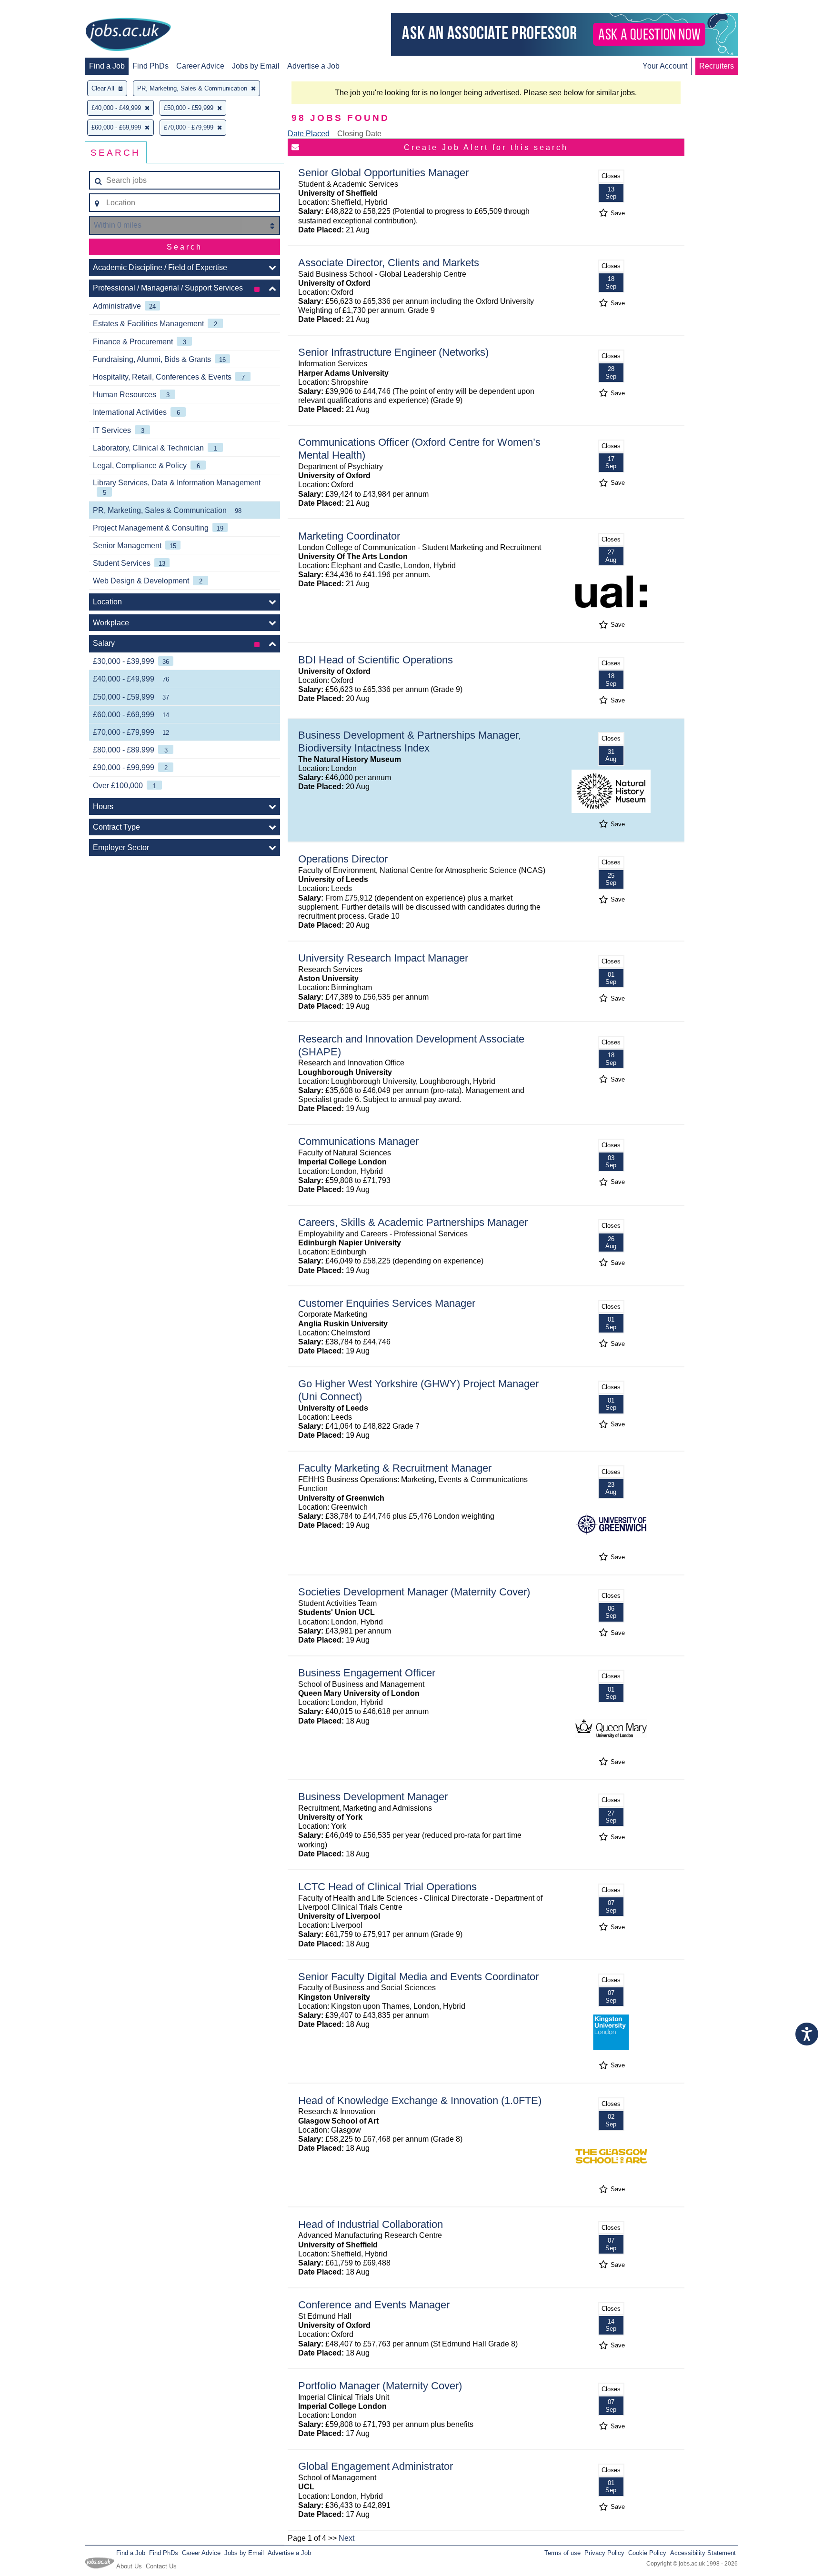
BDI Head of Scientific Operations (376, 660)
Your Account (665, 66)
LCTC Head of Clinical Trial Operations (387, 1887)
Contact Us (161, 2566)
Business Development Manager (373, 1797)
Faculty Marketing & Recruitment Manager (395, 1468)
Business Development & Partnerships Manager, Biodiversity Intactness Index (410, 742)
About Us (129, 2566)
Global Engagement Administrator (376, 2466)
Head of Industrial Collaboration (371, 2224)
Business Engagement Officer (367, 1673)
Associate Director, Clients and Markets (389, 263)
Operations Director (343, 859)
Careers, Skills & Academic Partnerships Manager (413, 1222)
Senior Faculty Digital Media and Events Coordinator (418, 1977)
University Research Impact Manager (383, 958)
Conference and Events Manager (374, 2305)
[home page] (128, 35)
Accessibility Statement (703, 2553)
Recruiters (717, 66)
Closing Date (359, 134)
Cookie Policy (647, 2553)
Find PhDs (151, 66)
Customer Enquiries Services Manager (387, 1303)
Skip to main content (38, 8)
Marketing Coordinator (349, 536)
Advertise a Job (313, 66)
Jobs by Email (256, 66)
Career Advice (200, 66)
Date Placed (309, 134)
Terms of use (562, 2553)
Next (346, 2538)
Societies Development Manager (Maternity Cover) (414, 1592)
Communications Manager (358, 1141)
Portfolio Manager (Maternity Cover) (380, 2386)
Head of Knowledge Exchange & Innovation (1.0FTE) (420, 2100)
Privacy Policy (604, 2553)
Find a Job (107, 66)
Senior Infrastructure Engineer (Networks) (393, 352)
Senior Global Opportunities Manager (383, 173)
